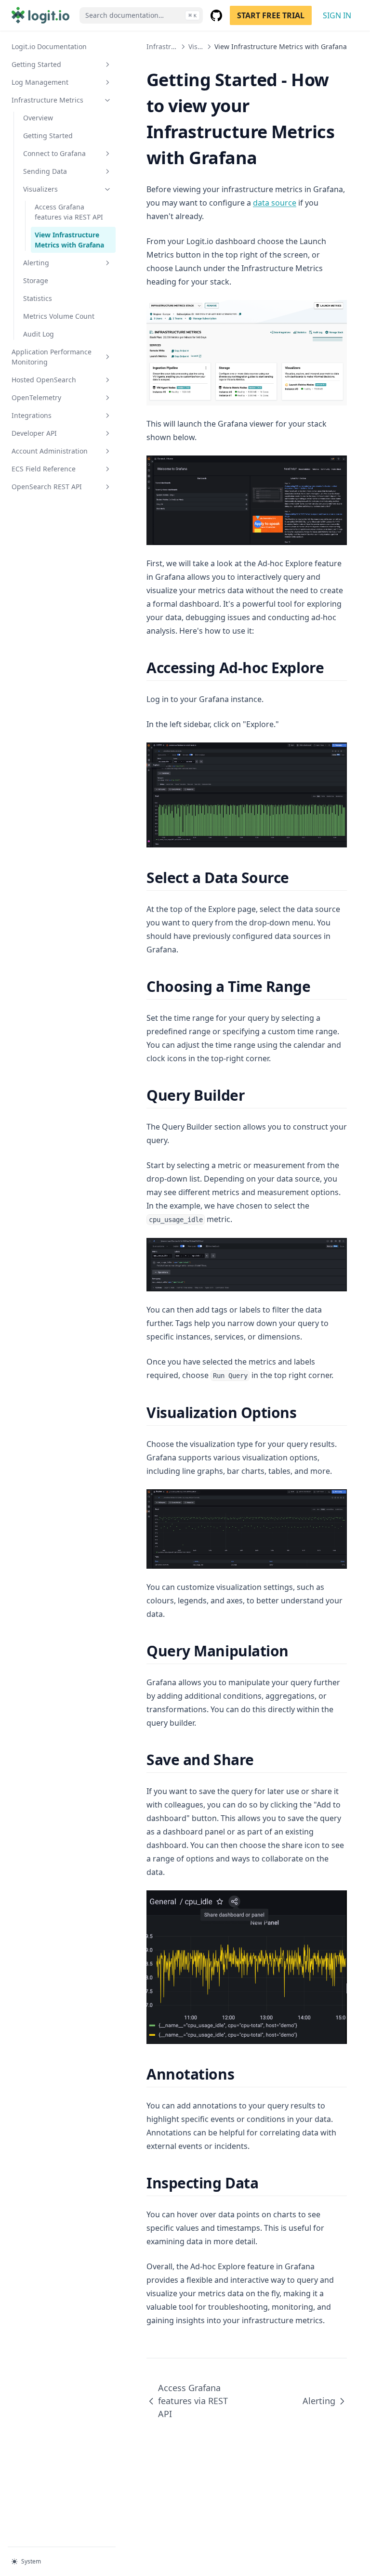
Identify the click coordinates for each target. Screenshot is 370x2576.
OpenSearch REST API (47, 487)
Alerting (36, 263)
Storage (36, 280)
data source (275, 203)
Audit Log (39, 334)
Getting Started (36, 64)
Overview (38, 118)
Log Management (40, 82)
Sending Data (45, 171)
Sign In (337, 15)
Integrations (32, 415)
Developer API (34, 433)
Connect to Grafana (54, 153)
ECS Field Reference (44, 469)
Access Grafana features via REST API (69, 212)
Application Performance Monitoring (52, 357)
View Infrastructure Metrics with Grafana (69, 240)
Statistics (38, 298)
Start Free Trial (271, 15)
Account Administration (50, 451)
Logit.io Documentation (49, 46)
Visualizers (40, 189)
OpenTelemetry (36, 397)
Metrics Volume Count (59, 316)
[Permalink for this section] (332, 668)
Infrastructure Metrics (47, 100)
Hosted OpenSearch (44, 380)
